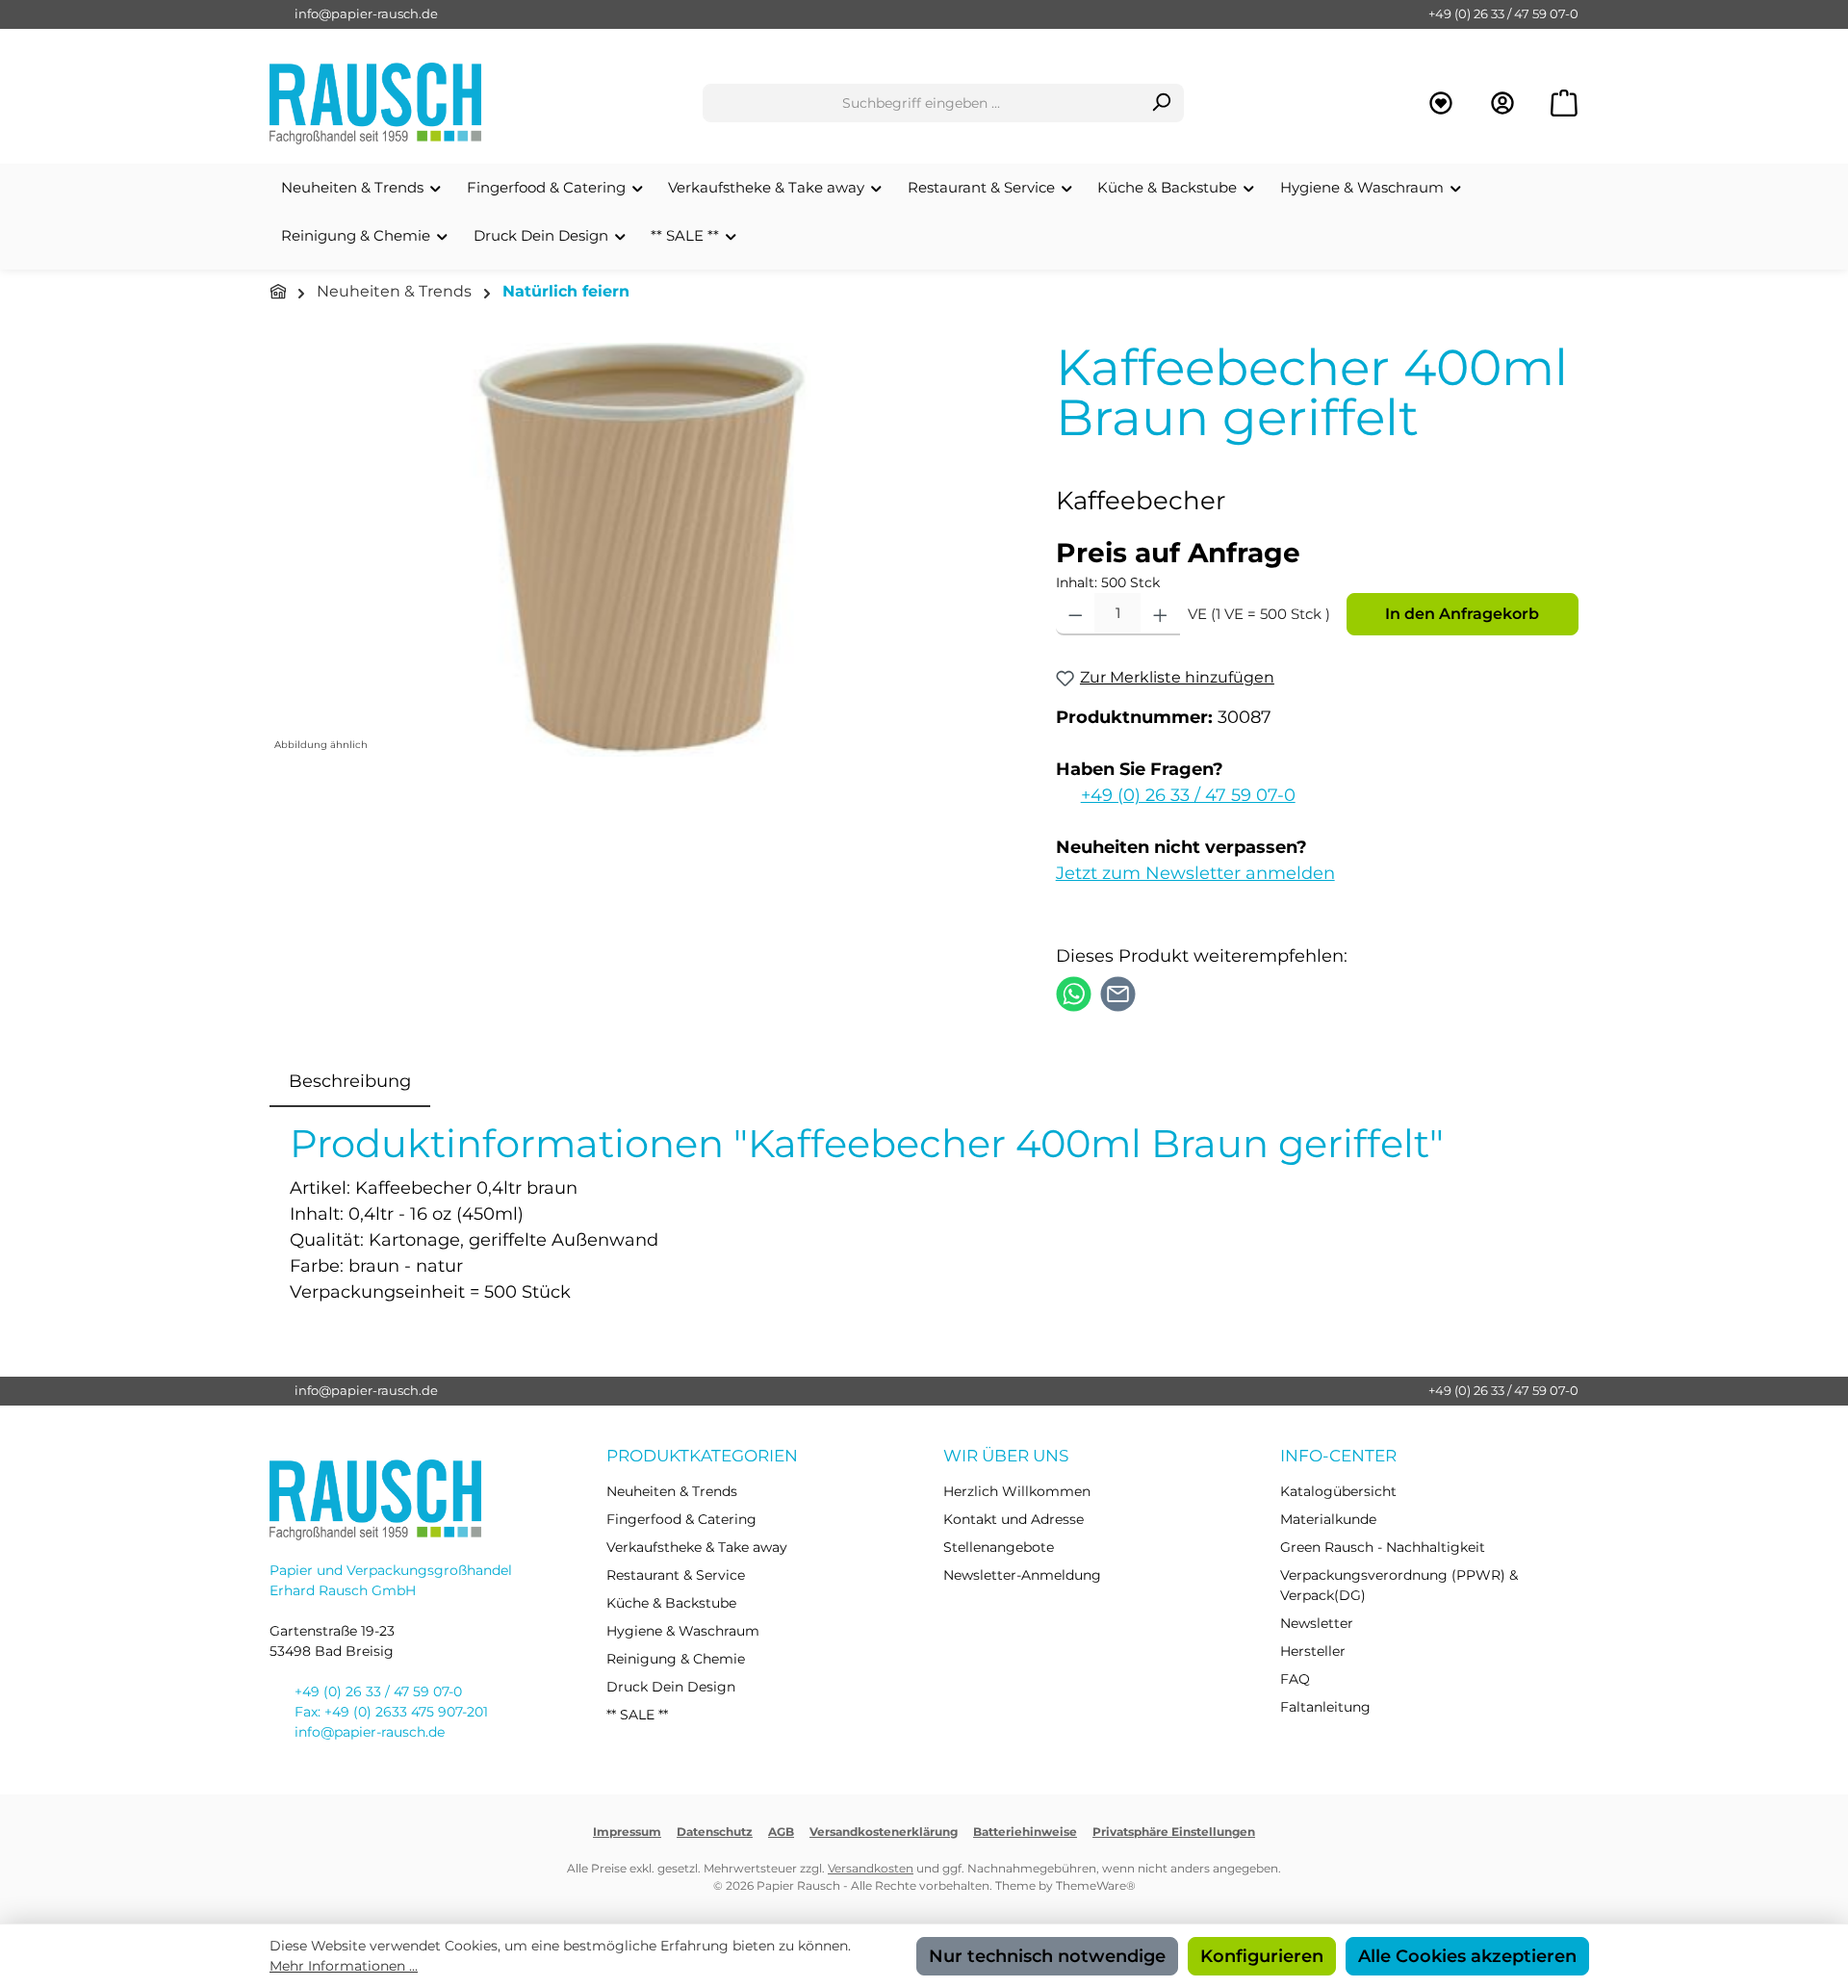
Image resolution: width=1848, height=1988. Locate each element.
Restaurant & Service (676, 1575)
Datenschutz (715, 1832)
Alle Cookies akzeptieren (1467, 1956)
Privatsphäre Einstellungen (1174, 1832)
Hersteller (1313, 1651)
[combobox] (921, 103)
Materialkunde (1328, 1519)
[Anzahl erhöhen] (1160, 614)
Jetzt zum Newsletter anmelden (1195, 873)
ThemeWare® (1096, 1885)
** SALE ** (637, 1715)
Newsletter (1317, 1623)
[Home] (278, 292)
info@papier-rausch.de (366, 13)
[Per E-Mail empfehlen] (1118, 993)
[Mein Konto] (1502, 103)
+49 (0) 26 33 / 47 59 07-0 (1503, 13)
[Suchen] (1161, 103)
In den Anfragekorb (1462, 614)
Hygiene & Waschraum (683, 1631)
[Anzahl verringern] (1076, 614)
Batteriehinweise (1025, 1832)
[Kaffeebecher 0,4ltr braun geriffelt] (642, 550)
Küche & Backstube (671, 1603)
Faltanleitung (1325, 1707)
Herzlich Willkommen (1017, 1491)
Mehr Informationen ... (344, 1966)
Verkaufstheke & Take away (697, 1547)
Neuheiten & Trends (672, 1491)
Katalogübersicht (1338, 1491)
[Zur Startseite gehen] (375, 103)
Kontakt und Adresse (1014, 1519)
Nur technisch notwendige (1047, 1956)
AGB (781, 1832)
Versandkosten (871, 1868)
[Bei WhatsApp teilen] (1074, 993)
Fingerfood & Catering (681, 1519)
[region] (643, 550)
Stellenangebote (999, 1547)
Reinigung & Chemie (676, 1659)
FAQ (1295, 1679)
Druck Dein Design (671, 1687)
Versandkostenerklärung (884, 1832)
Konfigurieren (1262, 1956)
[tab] (350, 1082)
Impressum (627, 1832)
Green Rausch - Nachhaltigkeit (1383, 1547)
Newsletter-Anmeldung (1022, 1575)
